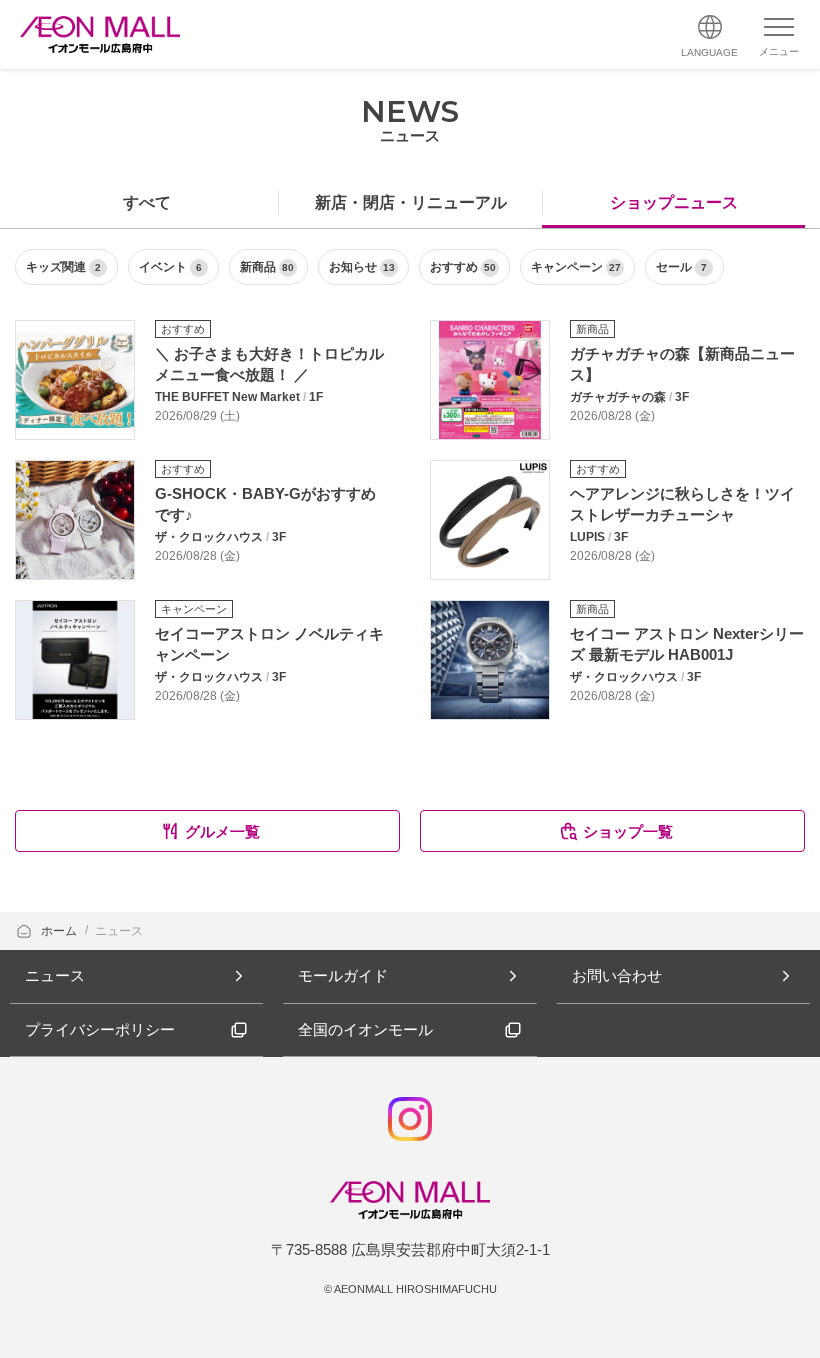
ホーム (60, 931)
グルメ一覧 (222, 831)
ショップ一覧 (628, 831)
